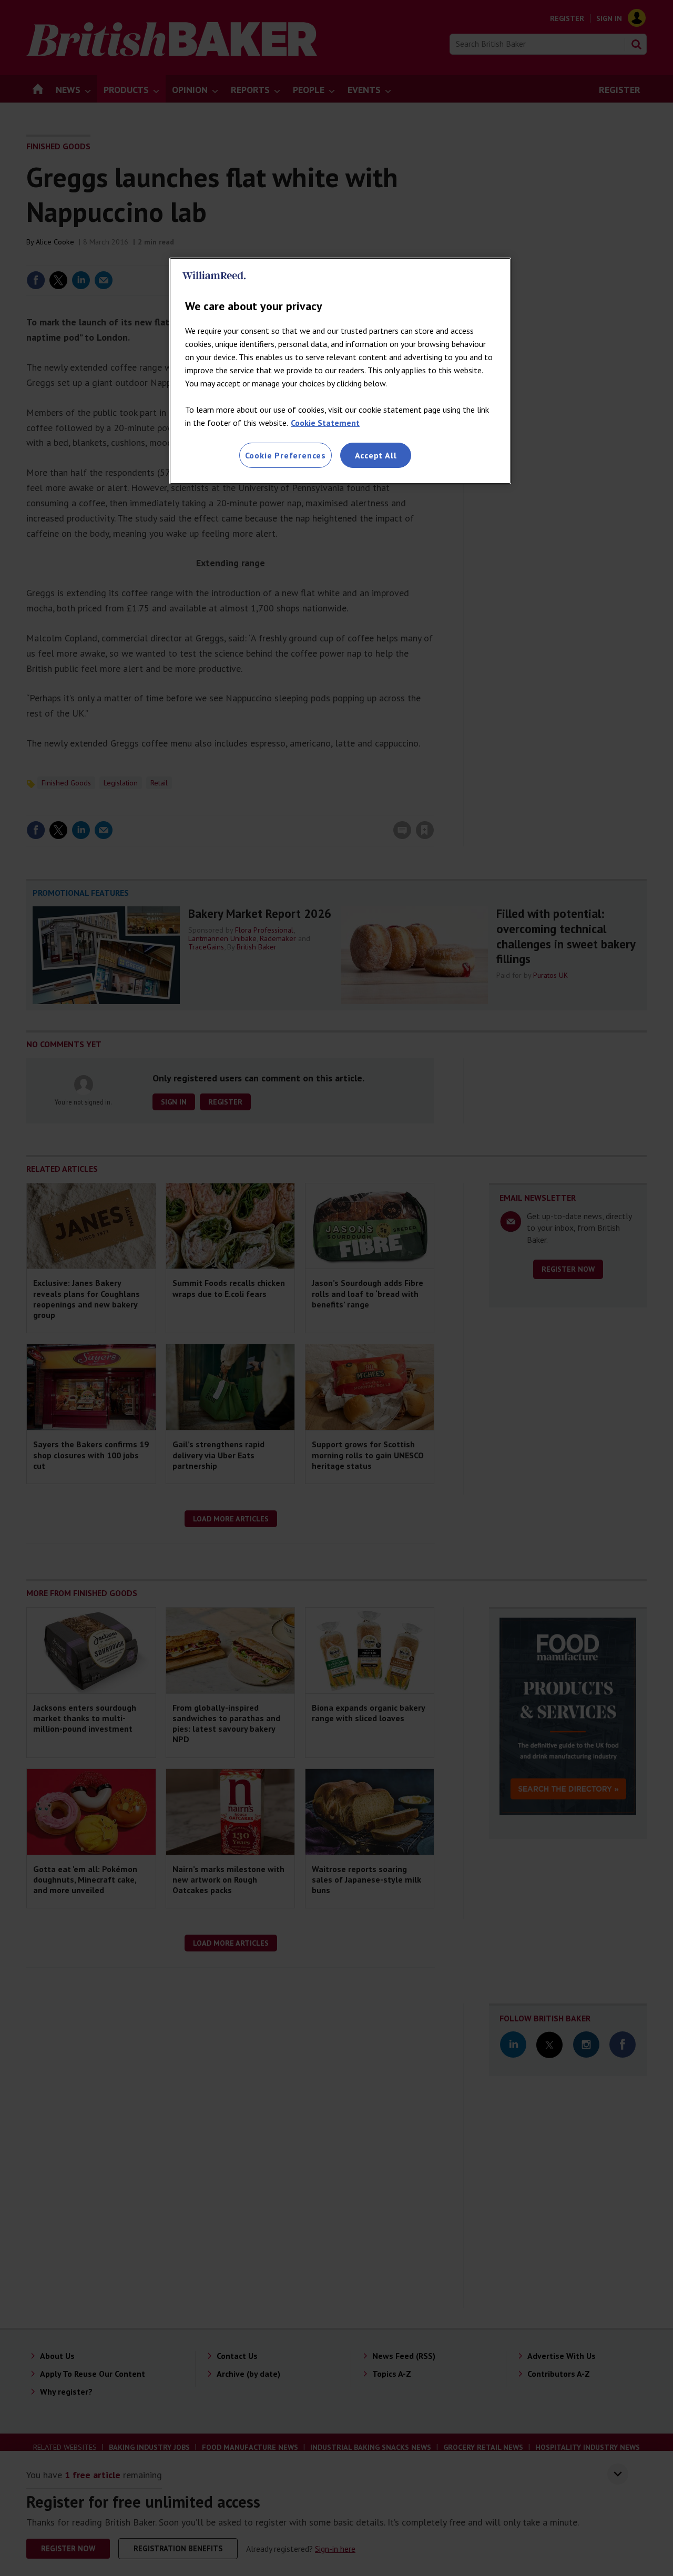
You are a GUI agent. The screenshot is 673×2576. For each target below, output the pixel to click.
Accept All (376, 455)
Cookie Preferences (285, 455)
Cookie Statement (325, 423)
